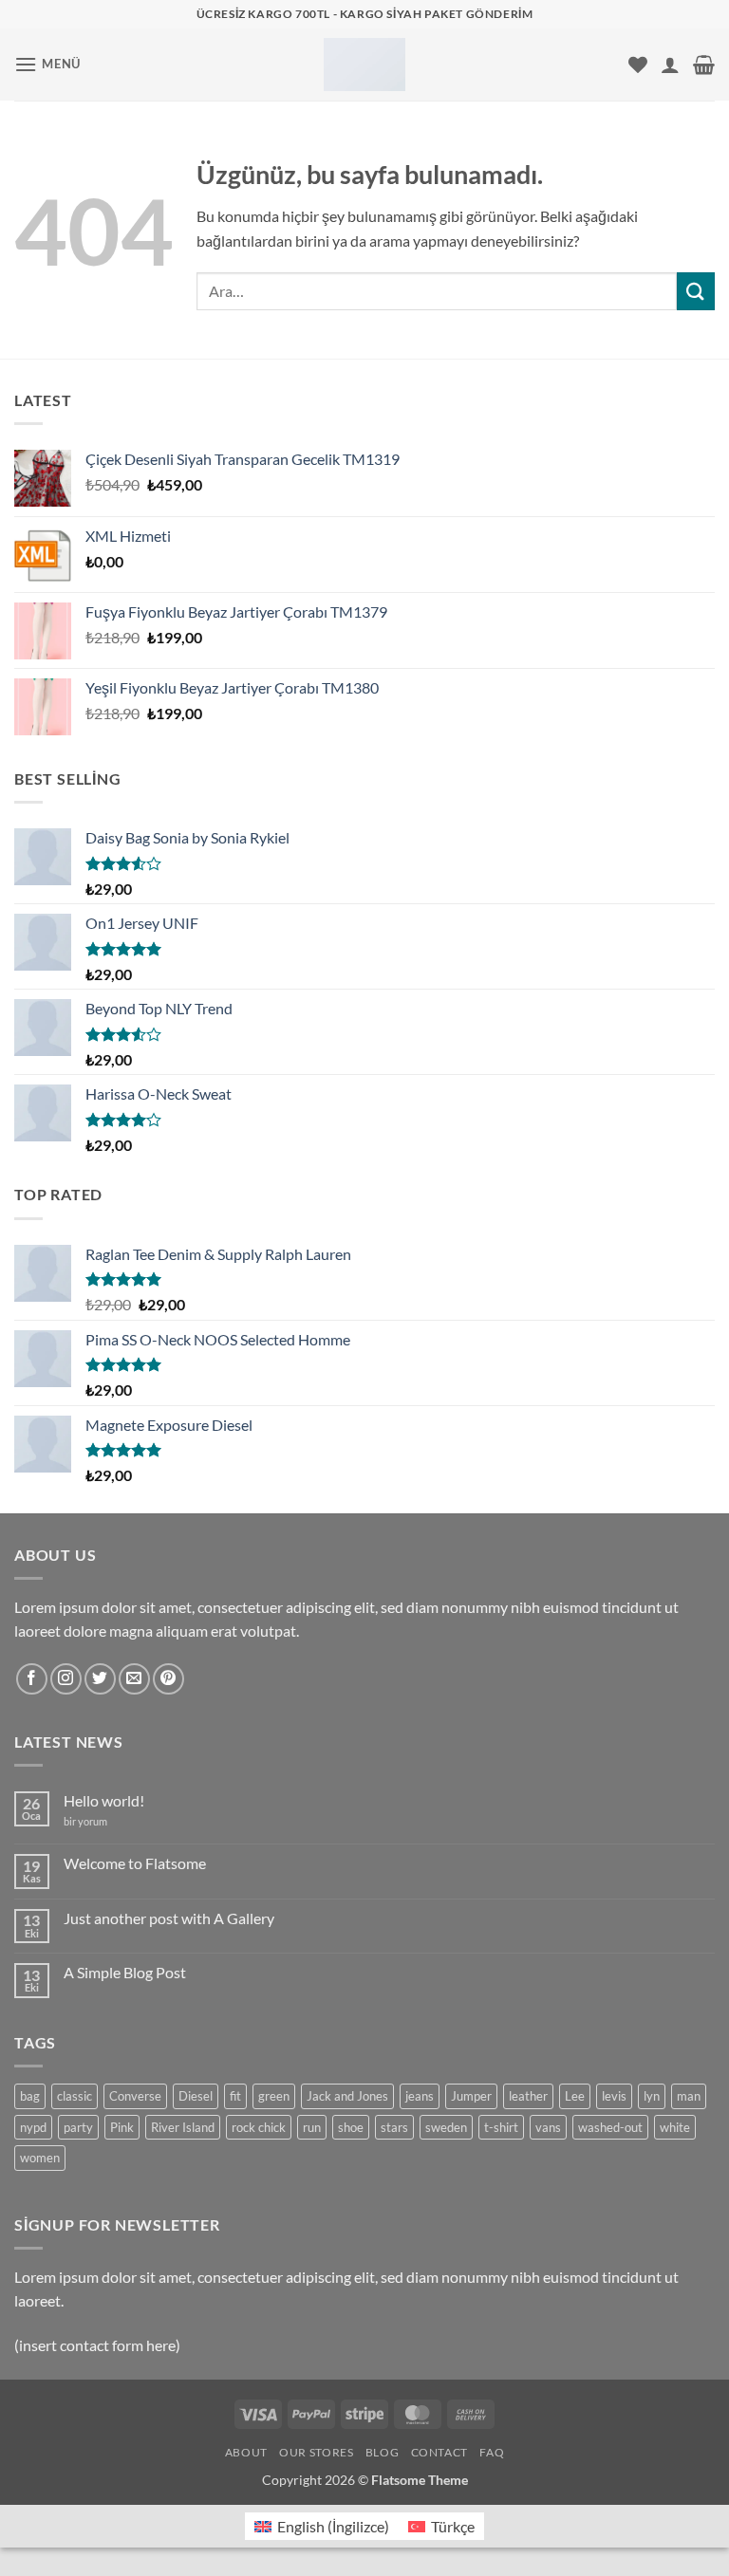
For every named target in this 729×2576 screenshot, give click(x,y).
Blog (382, 2452)
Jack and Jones (347, 2096)
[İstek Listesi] (638, 65)
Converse (135, 2096)
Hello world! (104, 1800)
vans (548, 2127)
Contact (439, 2452)
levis (614, 2096)
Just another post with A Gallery (169, 1918)
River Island (183, 2127)
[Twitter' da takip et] (100, 1679)
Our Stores (316, 2452)
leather (528, 2096)
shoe (351, 2127)
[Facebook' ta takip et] (32, 1679)
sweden (446, 2127)
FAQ (492, 2452)
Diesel (196, 2096)
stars (394, 2127)
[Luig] (365, 65)
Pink (122, 2127)
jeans (420, 2096)
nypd (33, 2127)
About (246, 2452)
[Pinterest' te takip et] (168, 1679)
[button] (47, 64)
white (675, 2127)
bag (30, 2096)
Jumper (471, 2096)
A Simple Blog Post (125, 1972)
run (312, 2127)
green (274, 2096)
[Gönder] (696, 291)
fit (235, 2096)
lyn (652, 2096)
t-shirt (501, 2127)
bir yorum (85, 1821)
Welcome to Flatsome (135, 1863)
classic (75, 2096)
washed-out (610, 2127)
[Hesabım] (670, 65)
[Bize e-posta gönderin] (134, 1679)
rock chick (259, 2127)
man (689, 2096)
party (78, 2127)
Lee (575, 2096)
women (40, 2158)
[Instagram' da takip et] (66, 1679)
